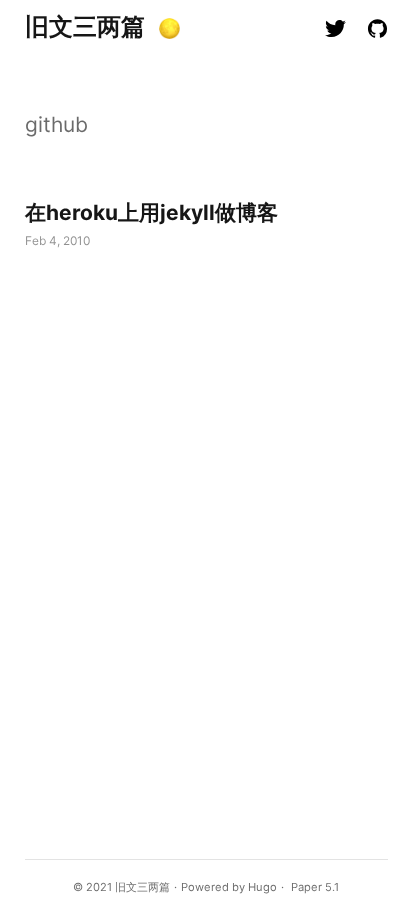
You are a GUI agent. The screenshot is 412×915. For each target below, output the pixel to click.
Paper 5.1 (315, 887)
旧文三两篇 (85, 26)
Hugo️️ (262, 887)
